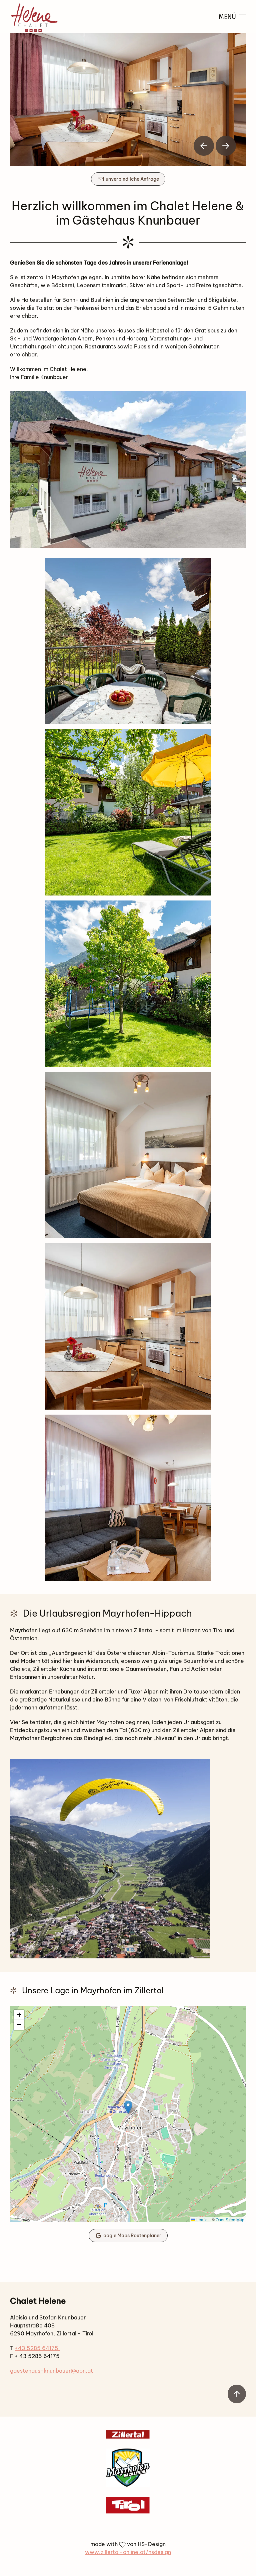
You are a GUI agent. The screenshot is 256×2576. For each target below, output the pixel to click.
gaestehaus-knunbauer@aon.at (51, 2371)
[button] (232, 17)
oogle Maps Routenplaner (132, 2236)
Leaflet (202, 2219)
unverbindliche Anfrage (132, 179)
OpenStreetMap (230, 2219)
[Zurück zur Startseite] (34, 17)
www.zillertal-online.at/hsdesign (128, 2552)
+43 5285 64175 (37, 2348)
